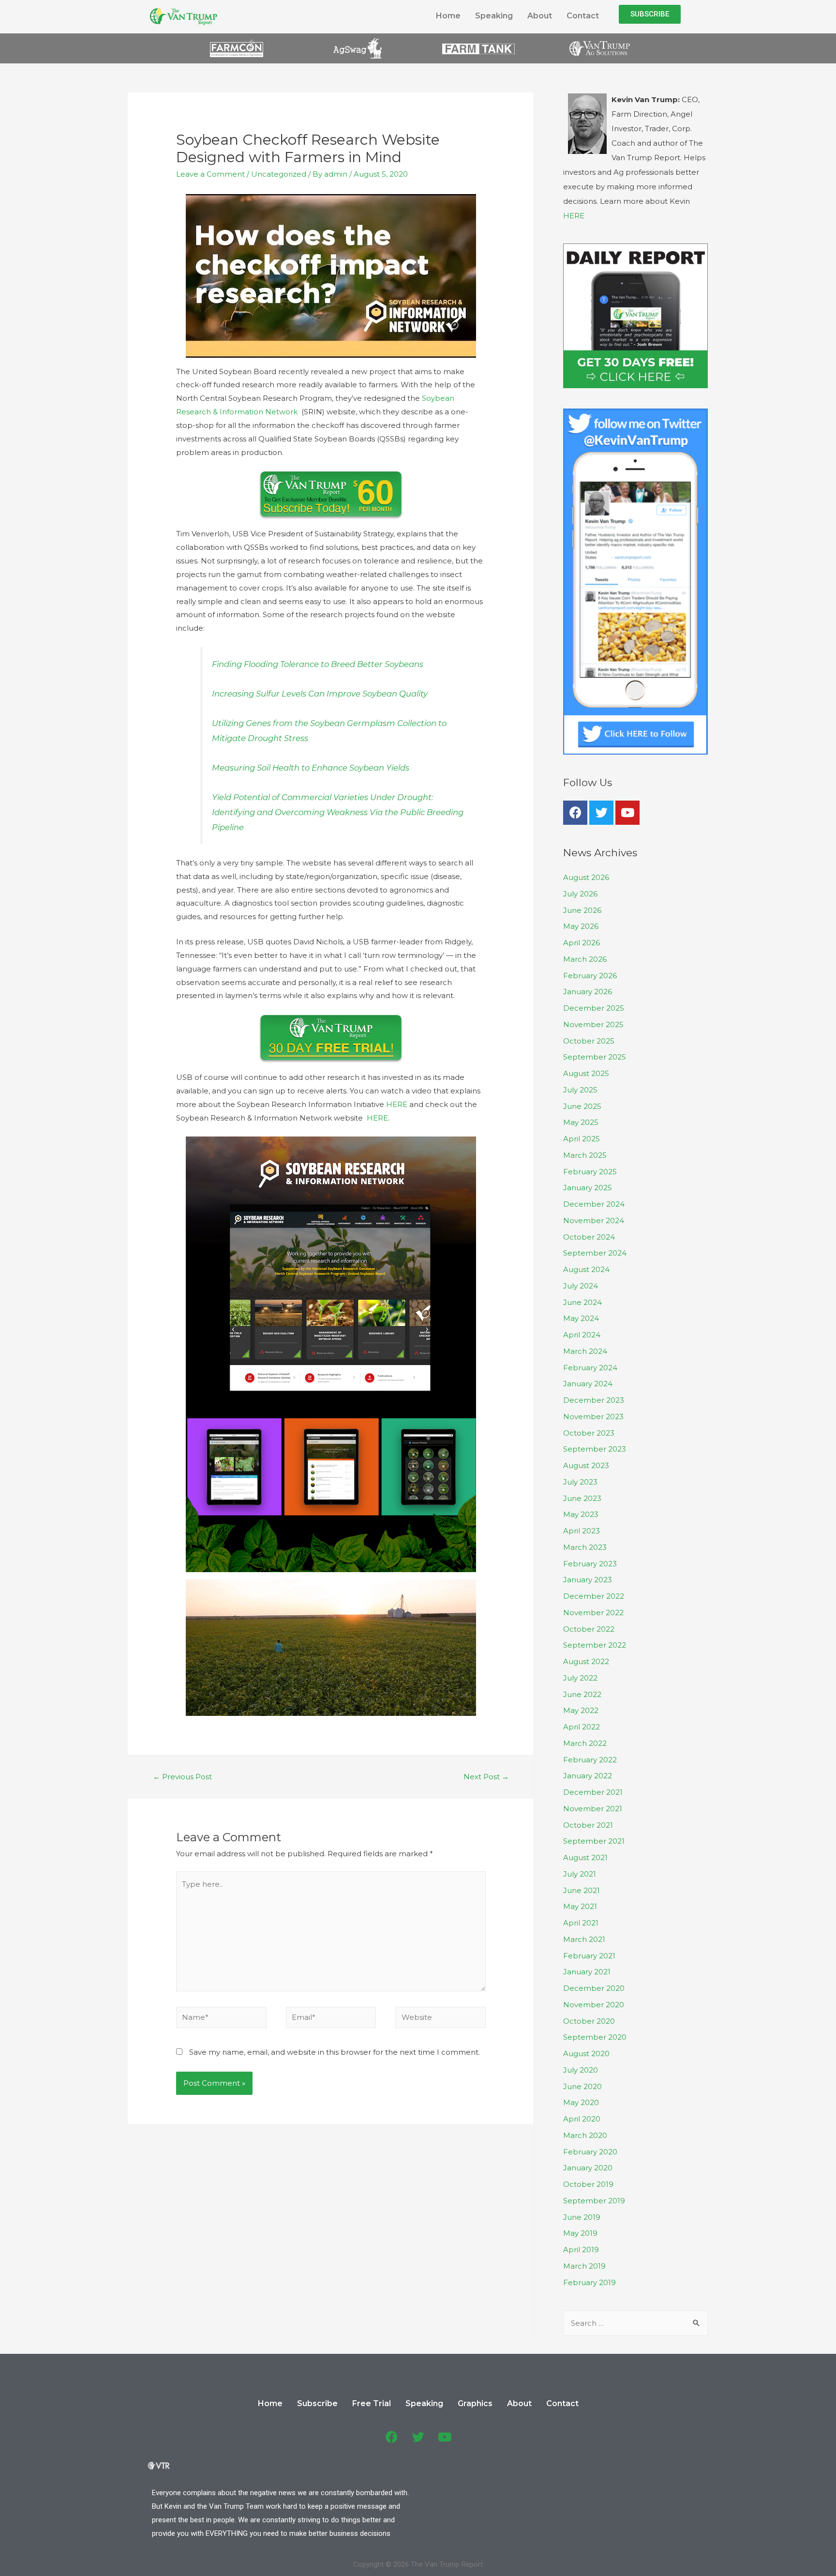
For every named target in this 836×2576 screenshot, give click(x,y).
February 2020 (590, 2152)
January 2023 (588, 1580)
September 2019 (594, 2201)
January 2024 (588, 1384)
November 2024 (594, 1220)
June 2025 (582, 1106)
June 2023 (582, 1498)
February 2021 (589, 1956)
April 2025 (582, 1139)
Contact (583, 16)
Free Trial (372, 2403)
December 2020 (594, 1988)
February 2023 (590, 1564)
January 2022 (588, 1776)
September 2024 (595, 1253)
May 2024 (581, 1318)
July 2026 (580, 894)
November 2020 (594, 2005)
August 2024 (586, 1269)
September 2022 (595, 1645)
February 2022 (590, 1760)
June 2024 (582, 1302)
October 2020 (589, 2021)
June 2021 (582, 1890)
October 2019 (588, 2184)
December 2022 (594, 1596)
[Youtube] (627, 813)
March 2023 (585, 1547)
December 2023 (594, 1400)
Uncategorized (279, 174)
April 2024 (582, 1335)
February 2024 (590, 1368)
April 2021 (581, 1923)
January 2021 (587, 1972)
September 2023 (595, 1449)
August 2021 (585, 1857)
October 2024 (589, 1237)
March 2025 (585, 1155)
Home (448, 16)
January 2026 (588, 992)
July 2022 (580, 1678)
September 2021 (594, 1841)
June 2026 (582, 910)
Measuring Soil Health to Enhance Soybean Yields (311, 768)
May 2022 (581, 1710)
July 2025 (580, 1090)
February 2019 (590, 2282)
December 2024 (594, 1204)
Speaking (494, 16)
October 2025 (589, 1041)
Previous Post (182, 1777)
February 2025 (590, 1172)
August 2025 (586, 1073)
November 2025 (593, 1024)
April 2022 (582, 1727)
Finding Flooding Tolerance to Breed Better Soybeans (318, 664)
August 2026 (586, 877)
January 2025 (588, 1188)
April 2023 (582, 1531)
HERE (397, 1104)
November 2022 (593, 1613)
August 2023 (586, 1465)
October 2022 (589, 1629)
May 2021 (580, 1906)
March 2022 (585, 1743)
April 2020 (582, 2119)
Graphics (475, 2403)
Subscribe (317, 2403)
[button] (650, 14)
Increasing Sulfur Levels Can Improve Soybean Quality (320, 694)
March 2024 (585, 1351)
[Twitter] (601, 813)
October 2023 (589, 1433)
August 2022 (586, 1661)
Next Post (486, 1777)
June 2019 (582, 2217)
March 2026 (585, 959)
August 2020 (586, 2053)
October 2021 (588, 1825)
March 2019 (584, 2266)
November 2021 (593, 1809)
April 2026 (582, 943)
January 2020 (588, 2168)
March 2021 (584, 1939)
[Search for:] (635, 2323)
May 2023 (581, 1514)
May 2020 (581, 2102)
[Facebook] (575, 813)
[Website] (440, 2019)
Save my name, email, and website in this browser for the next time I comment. (335, 2052)
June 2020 (582, 2086)
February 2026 (590, 976)
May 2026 (581, 926)
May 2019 (580, 2233)
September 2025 (595, 1057)
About (540, 16)
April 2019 (581, 2250)
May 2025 (581, 1122)
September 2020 (595, 2037)
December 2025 (594, 1008)
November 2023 (593, 1417)
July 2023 (580, 1482)
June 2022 (582, 1694)
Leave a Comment (210, 174)
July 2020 (581, 2070)
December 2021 (593, 1792)
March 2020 (585, 2135)
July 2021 (580, 1874)
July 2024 (581, 1286)
